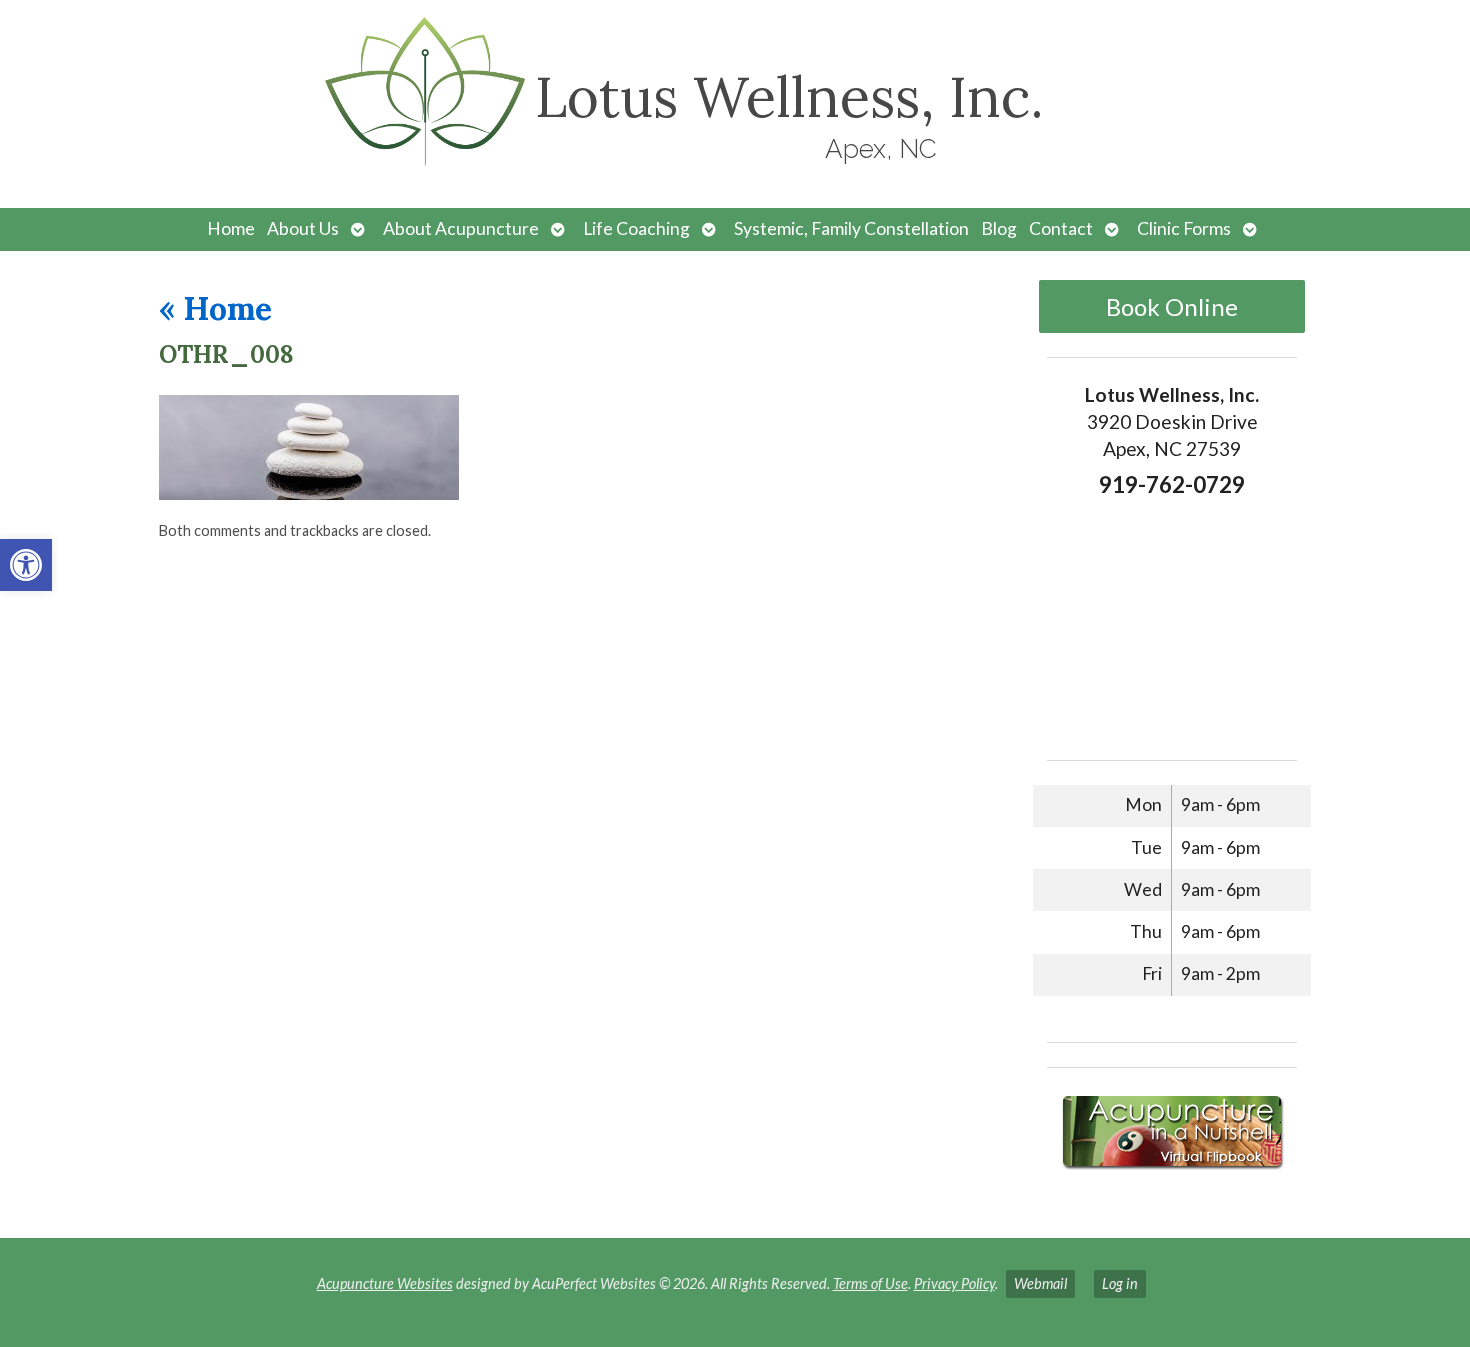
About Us (303, 228)
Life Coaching (636, 228)
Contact (1061, 228)
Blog (999, 228)
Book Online (1172, 306)
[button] (26, 565)
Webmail (1040, 1283)
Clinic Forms (1184, 228)
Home (231, 228)
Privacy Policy (954, 1283)
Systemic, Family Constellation (851, 228)
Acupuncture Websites (385, 1283)
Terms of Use (870, 1283)
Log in (1120, 1283)
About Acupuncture (461, 228)
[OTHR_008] (309, 493)
